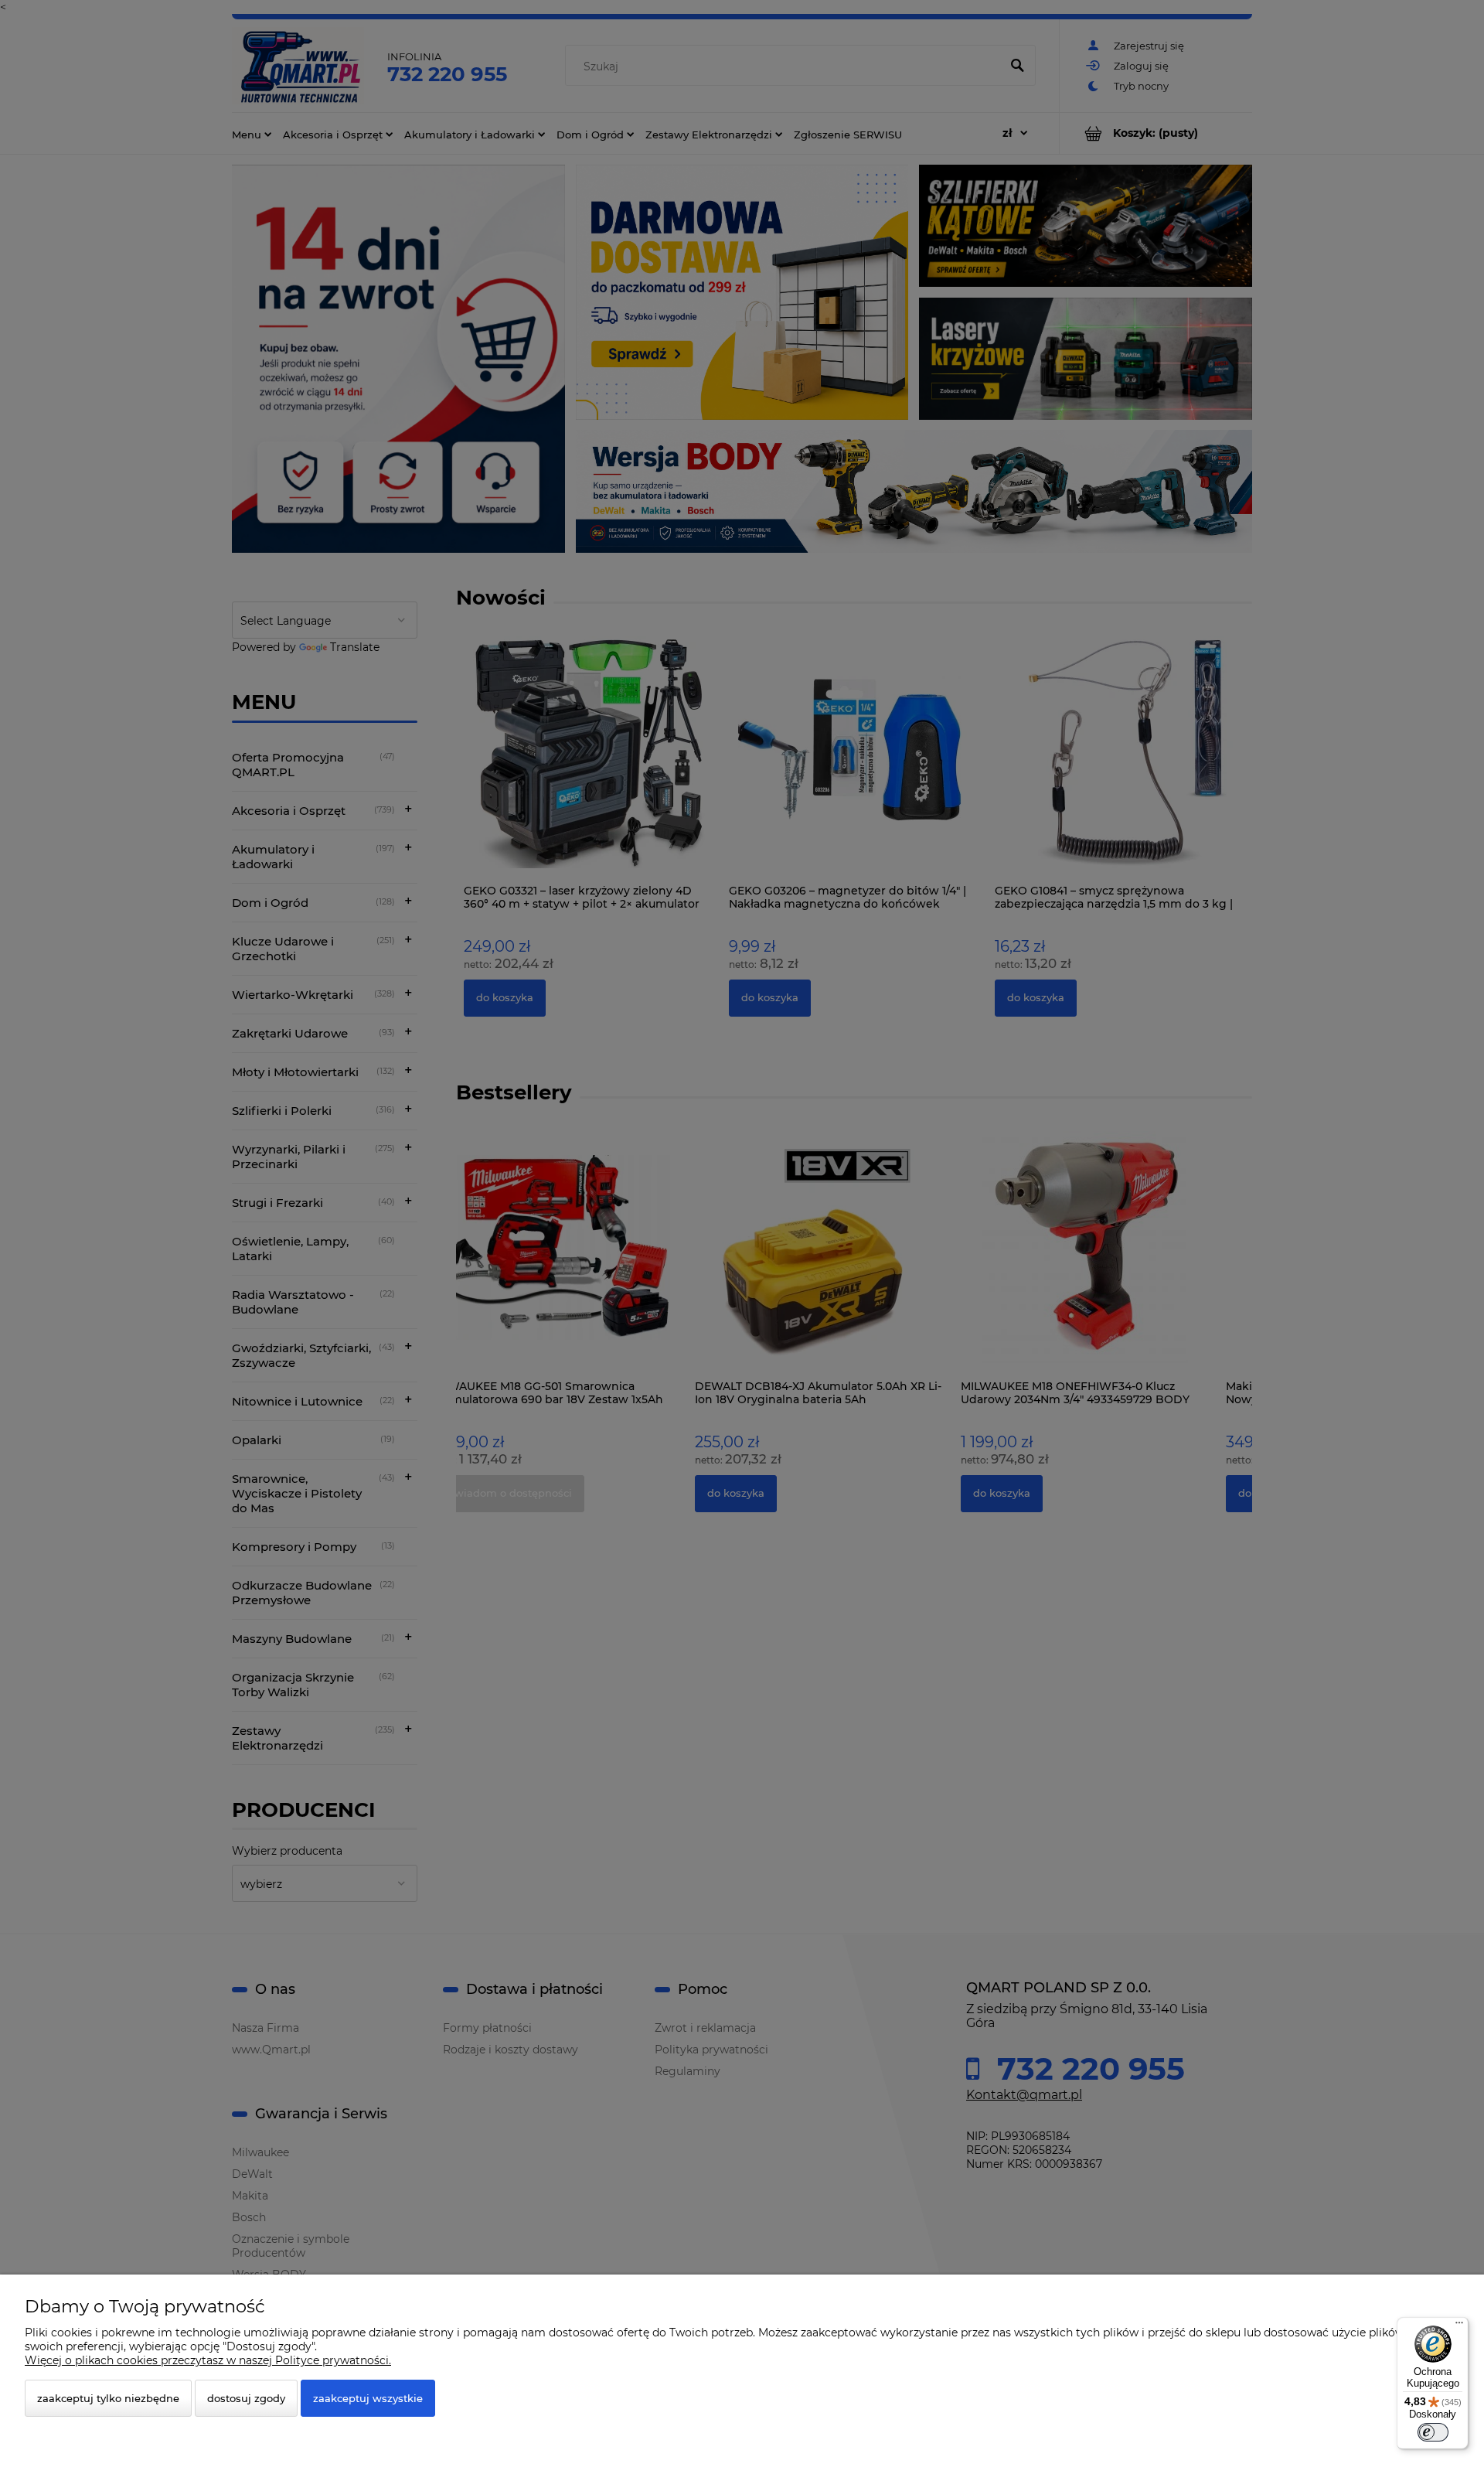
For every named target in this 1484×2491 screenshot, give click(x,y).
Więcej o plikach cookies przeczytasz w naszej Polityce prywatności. (208, 2360)
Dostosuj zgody (246, 2398)
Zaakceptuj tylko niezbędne (108, 2398)
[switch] (1433, 2432)
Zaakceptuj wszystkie (368, 2398)
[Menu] (1459, 2326)
